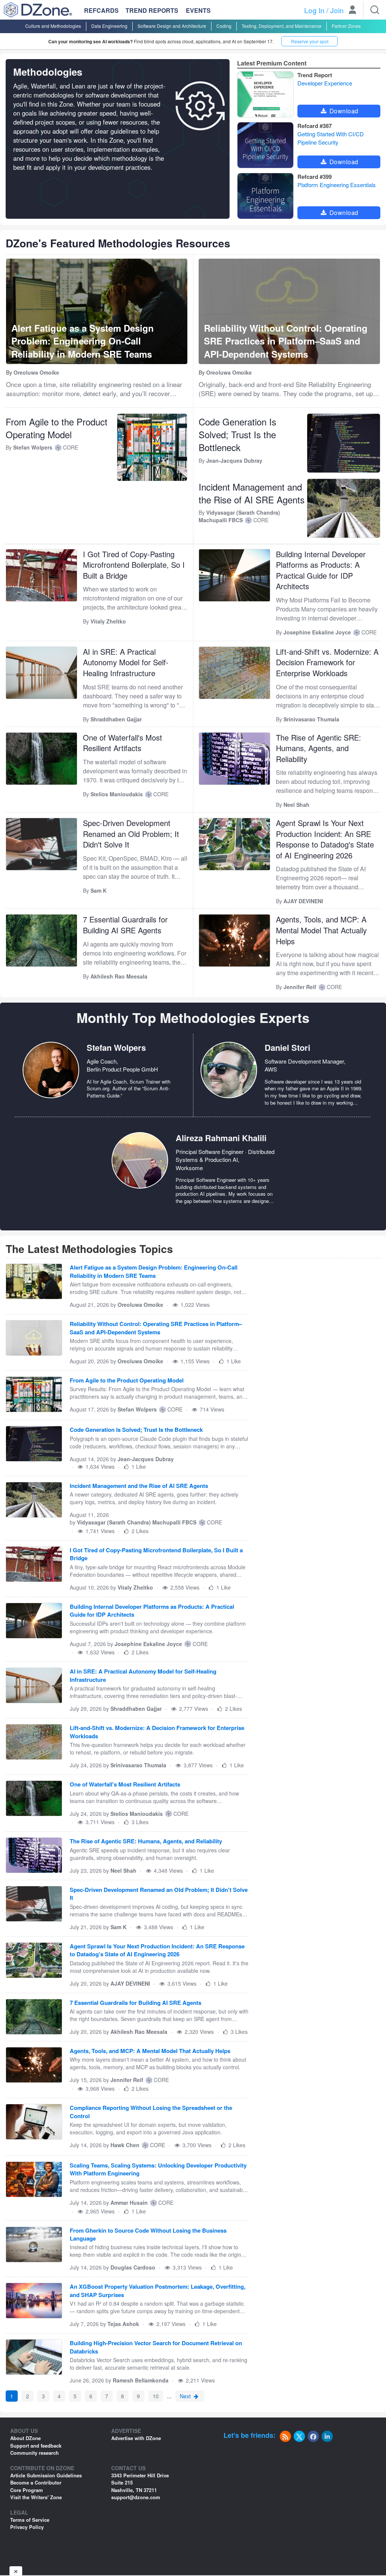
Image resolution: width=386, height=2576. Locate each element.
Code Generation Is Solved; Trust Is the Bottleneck (237, 435)
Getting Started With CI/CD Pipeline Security (331, 138)
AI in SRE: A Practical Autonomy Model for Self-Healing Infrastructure (126, 662)
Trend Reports (152, 10)
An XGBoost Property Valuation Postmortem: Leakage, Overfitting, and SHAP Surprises (158, 2291)
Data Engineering (109, 26)
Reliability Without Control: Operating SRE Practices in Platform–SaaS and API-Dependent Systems (156, 1328)
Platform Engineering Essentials (337, 185)
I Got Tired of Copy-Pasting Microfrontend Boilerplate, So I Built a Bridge (134, 565)
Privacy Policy (27, 2527)
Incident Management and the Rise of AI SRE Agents (252, 493)
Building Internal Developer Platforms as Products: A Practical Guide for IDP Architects (321, 570)
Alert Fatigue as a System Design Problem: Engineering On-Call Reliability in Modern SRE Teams (154, 1271)
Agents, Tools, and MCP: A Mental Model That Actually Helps (321, 930)
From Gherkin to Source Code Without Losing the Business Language (148, 2235)
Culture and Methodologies (53, 26)
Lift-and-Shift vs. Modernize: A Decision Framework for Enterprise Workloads (327, 662)
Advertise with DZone (136, 2438)
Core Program (27, 2490)
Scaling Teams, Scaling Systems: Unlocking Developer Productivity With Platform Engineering (158, 2169)
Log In (314, 10)
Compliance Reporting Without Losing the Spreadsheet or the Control (151, 2112)
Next (186, 2396)
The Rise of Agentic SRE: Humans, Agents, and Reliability (319, 748)
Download (343, 111)
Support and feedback (36, 2446)
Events (198, 11)
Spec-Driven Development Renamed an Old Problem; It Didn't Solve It (131, 834)
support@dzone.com (136, 2497)
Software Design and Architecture (172, 26)
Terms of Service (30, 2520)
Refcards (101, 10)
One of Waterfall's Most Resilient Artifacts (123, 743)
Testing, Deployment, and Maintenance (282, 26)
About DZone (25, 2438)
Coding (224, 26)
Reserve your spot (310, 41)
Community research (34, 2453)
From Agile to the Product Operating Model (57, 428)
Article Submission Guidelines (46, 2475)
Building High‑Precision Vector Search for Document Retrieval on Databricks (156, 2347)
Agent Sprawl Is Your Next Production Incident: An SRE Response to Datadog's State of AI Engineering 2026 (325, 839)
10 (156, 2396)
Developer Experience (325, 83)
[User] (352, 11)
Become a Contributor (36, 2482)
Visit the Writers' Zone (36, 2497)
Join (337, 10)
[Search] (375, 10)
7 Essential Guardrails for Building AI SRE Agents (125, 925)
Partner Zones (346, 26)
